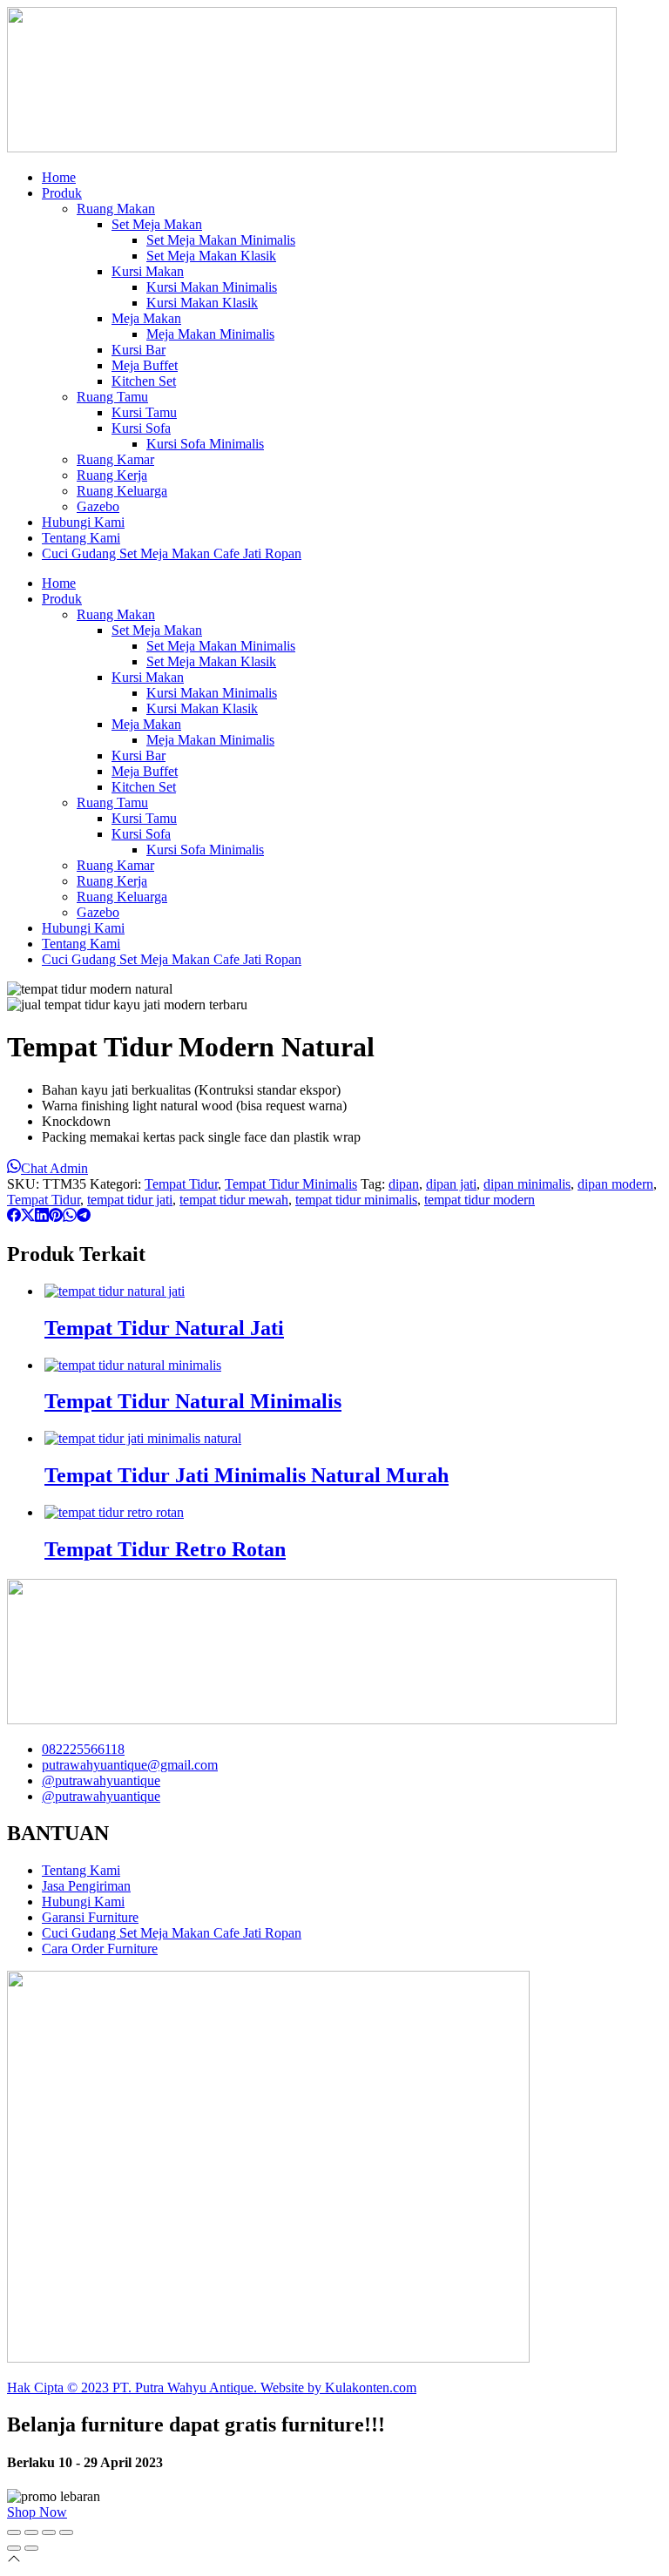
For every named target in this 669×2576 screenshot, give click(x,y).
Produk (62, 193)
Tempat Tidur (181, 1184)
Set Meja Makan (157, 224)
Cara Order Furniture (100, 1949)
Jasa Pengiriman (86, 1886)
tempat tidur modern (480, 1200)
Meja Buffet (145, 365)
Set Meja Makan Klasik (211, 256)
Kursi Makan (148, 271)
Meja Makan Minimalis (210, 334)
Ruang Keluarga (122, 491)
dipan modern (615, 1184)
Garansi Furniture (90, 1917)
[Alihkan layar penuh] (31, 2532)
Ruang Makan (116, 209)
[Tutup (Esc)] (66, 2532)
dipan (404, 1184)
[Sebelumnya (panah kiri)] (14, 2548)
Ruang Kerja (112, 475)
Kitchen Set (144, 381)
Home (59, 177)
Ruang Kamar (115, 459)
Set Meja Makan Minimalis (221, 240)
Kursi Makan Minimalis (212, 287)
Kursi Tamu (144, 412)
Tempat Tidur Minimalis (291, 1184)
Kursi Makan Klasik (202, 303)
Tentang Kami (81, 538)
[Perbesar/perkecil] (14, 2532)
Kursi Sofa (141, 428)
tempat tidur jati (130, 1200)
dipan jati (451, 1184)
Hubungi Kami (83, 522)
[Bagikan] (49, 2532)
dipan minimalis (527, 1184)
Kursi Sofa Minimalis (205, 444)
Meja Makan (146, 318)
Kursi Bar (139, 350)
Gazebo (98, 506)
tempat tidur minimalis (356, 1200)
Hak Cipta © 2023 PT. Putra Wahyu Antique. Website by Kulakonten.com (212, 2387)
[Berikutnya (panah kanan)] (31, 2548)
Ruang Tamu (112, 397)
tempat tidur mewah (234, 1200)
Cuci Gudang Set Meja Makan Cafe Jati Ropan (172, 553)
